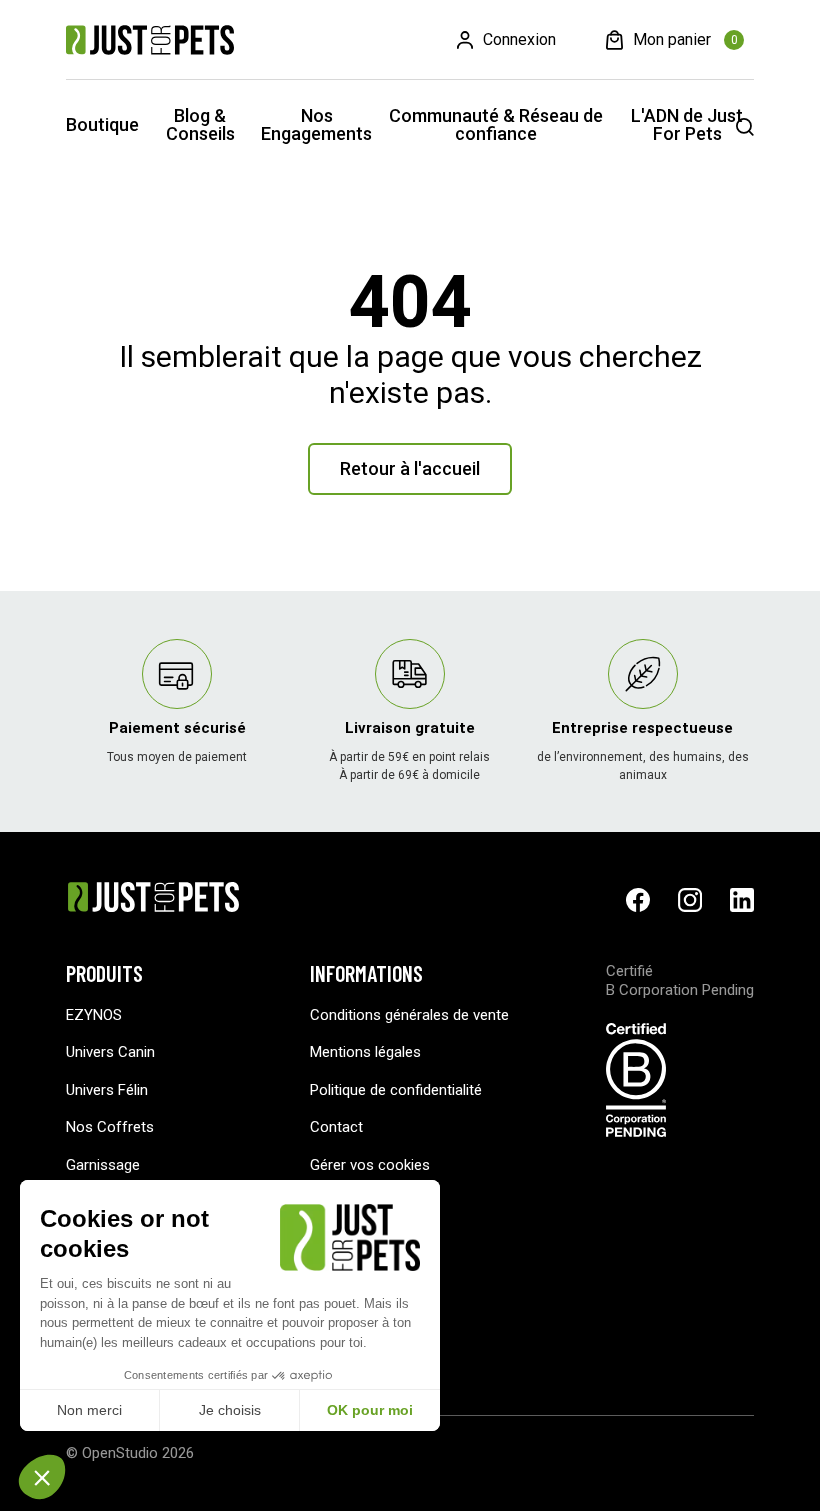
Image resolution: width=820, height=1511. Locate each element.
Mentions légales (365, 1052)
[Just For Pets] (150, 40)
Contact (336, 1127)
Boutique (102, 124)
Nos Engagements (316, 124)
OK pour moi (370, 1410)
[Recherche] (745, 127)
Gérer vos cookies (370, 1165)
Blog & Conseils (200, 124)
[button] (42, 1477)
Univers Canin (110, 1052)
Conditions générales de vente (409, 1015)
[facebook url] (638, 900)
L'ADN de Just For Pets (687, 124)
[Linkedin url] (742, 900)
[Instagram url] (690, 900)
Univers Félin (107, 1090)
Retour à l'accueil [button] (410, 468)
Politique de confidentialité (396, 1090)
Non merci (89, 1410)
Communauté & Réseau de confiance (496, 124)
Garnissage (103, 1165)
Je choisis (230, 1410)
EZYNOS (94, 1015)
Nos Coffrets (110, 1127)
